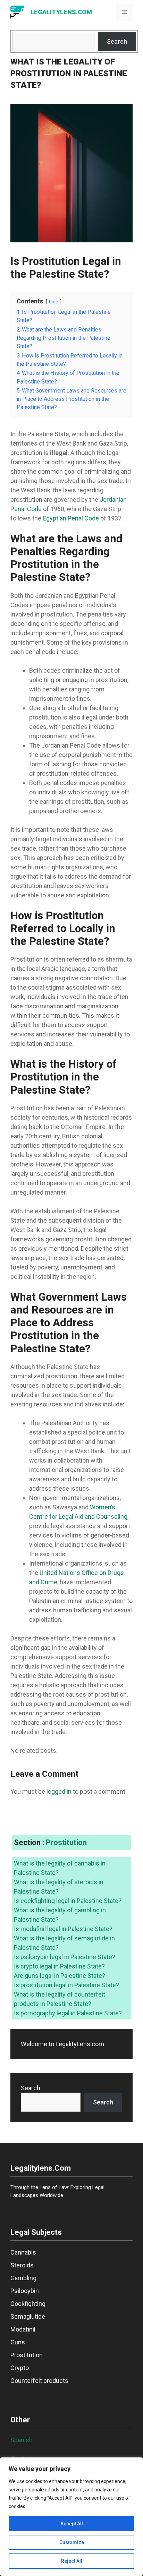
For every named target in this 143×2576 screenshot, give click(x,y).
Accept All (72, 2524)
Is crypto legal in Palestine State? (59, 1966)
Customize (72, 2542)
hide (54, 302)
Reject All (72, 2561)
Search (117, 41)
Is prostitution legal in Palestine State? (66, 1985)
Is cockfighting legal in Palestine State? (68, 1901)
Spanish (22, 2440)
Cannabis (23, 2252)
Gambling (23, 2278)
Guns (18, 2342)
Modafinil (23, 2329)
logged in (59, 1791)
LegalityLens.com (61, 12)
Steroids (22, 2265)
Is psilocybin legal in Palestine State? (65, 1957)
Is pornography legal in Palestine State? (68, 2013)
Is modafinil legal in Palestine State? (63, 1929)
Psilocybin (25, 2291)
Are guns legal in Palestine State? (60, 1976)
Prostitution (66, 1842)
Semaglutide (28, 2316)
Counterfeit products (39, 2381)
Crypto (20, 2368)
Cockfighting (28, 2304)
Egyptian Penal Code (71, 518)
